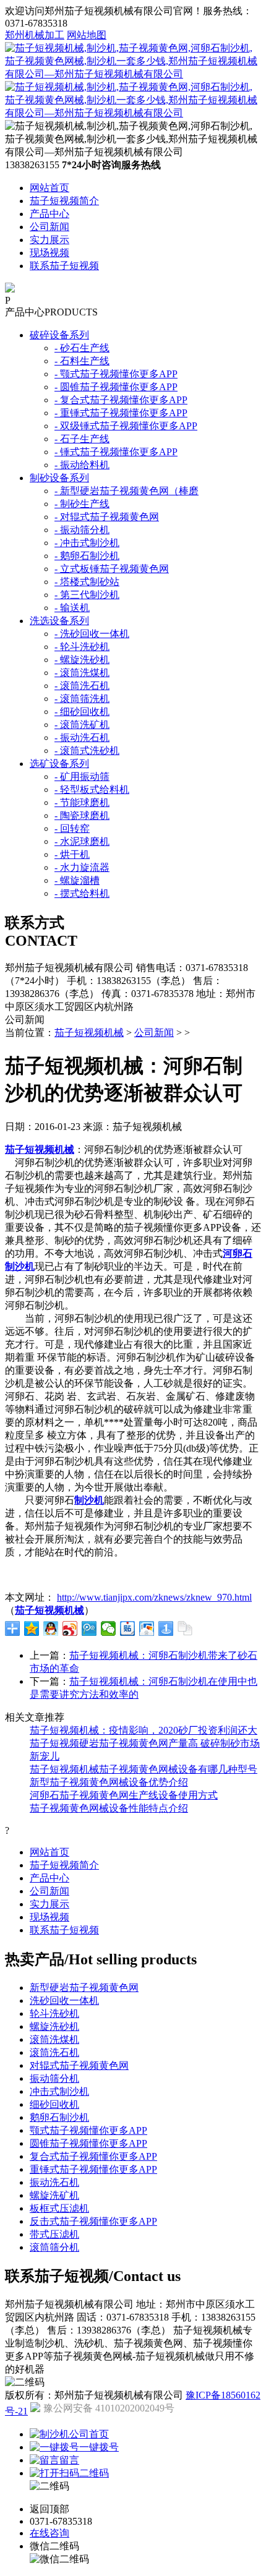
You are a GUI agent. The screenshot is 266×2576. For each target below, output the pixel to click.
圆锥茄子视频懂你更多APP (88, 2143)
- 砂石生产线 (82, 348)
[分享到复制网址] (185, 1628)
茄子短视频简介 (64, 201)
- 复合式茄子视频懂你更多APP (121, 400)
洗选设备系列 (59, 621)
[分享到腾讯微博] (89, 1628)
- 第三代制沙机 (87, 595)
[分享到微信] (109, 1628)
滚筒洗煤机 (54, 2039)
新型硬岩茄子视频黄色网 (84, 1988)
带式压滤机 (54, 2234)
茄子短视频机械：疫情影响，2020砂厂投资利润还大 (144, 1730)
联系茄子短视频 (64, 266)
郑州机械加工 (35, 35)
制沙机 (89, 1500)
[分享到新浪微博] (70, 1628)
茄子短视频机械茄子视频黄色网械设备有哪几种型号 (144, 1769)
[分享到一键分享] (166, 1628)
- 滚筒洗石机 (82, 686)
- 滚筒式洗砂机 (87, 751)
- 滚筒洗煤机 (82, 673)
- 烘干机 (72, 854)
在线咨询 (49, 2533)
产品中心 (49, 214)
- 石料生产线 (82, 361)
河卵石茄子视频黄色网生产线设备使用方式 (124, 1795)
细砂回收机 (54, 2104)
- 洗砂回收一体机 (92, 634)
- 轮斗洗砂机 (82, 647)
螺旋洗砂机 (54, 2026)
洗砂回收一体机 (64, 2000)
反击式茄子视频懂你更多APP (93, 2221)
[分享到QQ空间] (32, 1628)
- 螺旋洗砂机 (82, 660)
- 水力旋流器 (82, 867)
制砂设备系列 (59, 478)
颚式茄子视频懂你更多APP (88, 2130)
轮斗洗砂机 (54, 2013)
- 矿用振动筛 (82, 777)
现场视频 (49, 253)
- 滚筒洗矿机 (82, 725)
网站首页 (49, 188)
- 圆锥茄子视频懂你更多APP (116, 387)
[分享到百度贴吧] (128, 1628)
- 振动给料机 (82, 465)
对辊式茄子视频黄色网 (79, 2065)
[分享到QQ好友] (51, 1628)
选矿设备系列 (59, 764)
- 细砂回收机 (82, 712)
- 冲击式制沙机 (87, 543)
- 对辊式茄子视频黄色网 (107, 517)
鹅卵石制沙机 (59, 2117)
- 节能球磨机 (82, 802)
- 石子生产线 (82, 439)
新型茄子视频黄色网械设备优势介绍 (109, 1782)
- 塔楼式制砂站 (87, 582)
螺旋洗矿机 (54, 2195)
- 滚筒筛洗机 (82, 699)
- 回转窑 (72, 828)
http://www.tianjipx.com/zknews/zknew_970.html (154, 1597)
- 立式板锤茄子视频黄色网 (112, 569)
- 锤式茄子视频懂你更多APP (116, 452)
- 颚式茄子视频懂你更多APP (116, 374)
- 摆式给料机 (82, 893)
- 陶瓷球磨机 (82, 815)
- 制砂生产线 (82, 504)
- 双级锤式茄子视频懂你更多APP (126, 426)
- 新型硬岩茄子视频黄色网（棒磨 (127, 491)
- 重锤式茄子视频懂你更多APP (121, 413)
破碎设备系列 (59, 335)
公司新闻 (49, 227)
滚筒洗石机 (54, 2052)
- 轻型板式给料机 (92, 789)
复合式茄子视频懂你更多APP (93, 2156)
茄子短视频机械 (89, 1033)
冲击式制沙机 (59, 2091)
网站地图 (87, 35)
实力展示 (49, 240)
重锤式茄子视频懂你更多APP (93, 2169)
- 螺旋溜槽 (77, 880)
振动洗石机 (54, 2182)
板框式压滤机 (59, 2208)
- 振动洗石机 (82, 738)
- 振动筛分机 (82, 530)
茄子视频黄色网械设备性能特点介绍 (109, 1808)
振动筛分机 (54, 2078)
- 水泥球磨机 (82, 841)
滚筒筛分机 (54, 2247)
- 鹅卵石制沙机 (87, 556)
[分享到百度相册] (147, 1628)
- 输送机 (72, 608)
